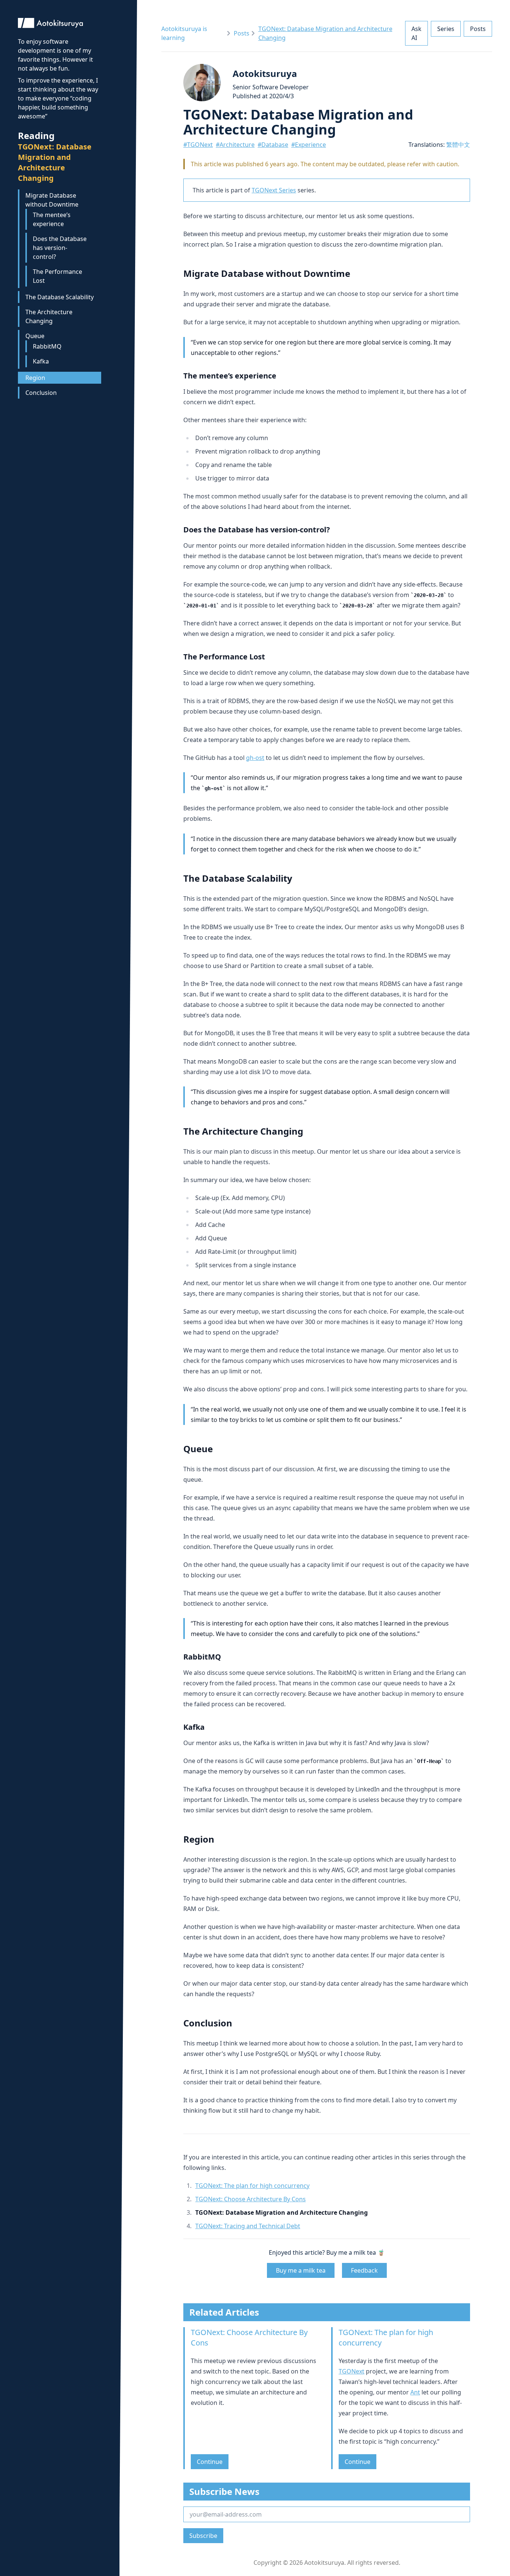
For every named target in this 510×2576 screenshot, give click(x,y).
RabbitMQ (47, 346)
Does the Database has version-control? (60, 248)
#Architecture (235, 145)
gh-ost (255, 758)
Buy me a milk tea (301, 2270)
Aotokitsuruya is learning (184, 33)
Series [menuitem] (446, 29)
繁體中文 (458, 145)
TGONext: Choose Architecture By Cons (251, 2199)
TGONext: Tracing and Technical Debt (248, 2226)
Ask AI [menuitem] (416, 33)
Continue (210, 2462)
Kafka (41, 361)
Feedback (364, 2270)
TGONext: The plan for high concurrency (252, 2186)
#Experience (309, 145)
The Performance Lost (57, 276)
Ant (415, 2392)
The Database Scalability (60, 297)
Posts (242, 33)
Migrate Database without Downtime (52, 200)
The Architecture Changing (49, 316)
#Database (273, 145)
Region (35, 378)
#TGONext (198, 145)
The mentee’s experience (52, 219)
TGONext (352, 2371)
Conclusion (41, 393)
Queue (35, 336)
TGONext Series (274, 190)
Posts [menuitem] (478, 29)
